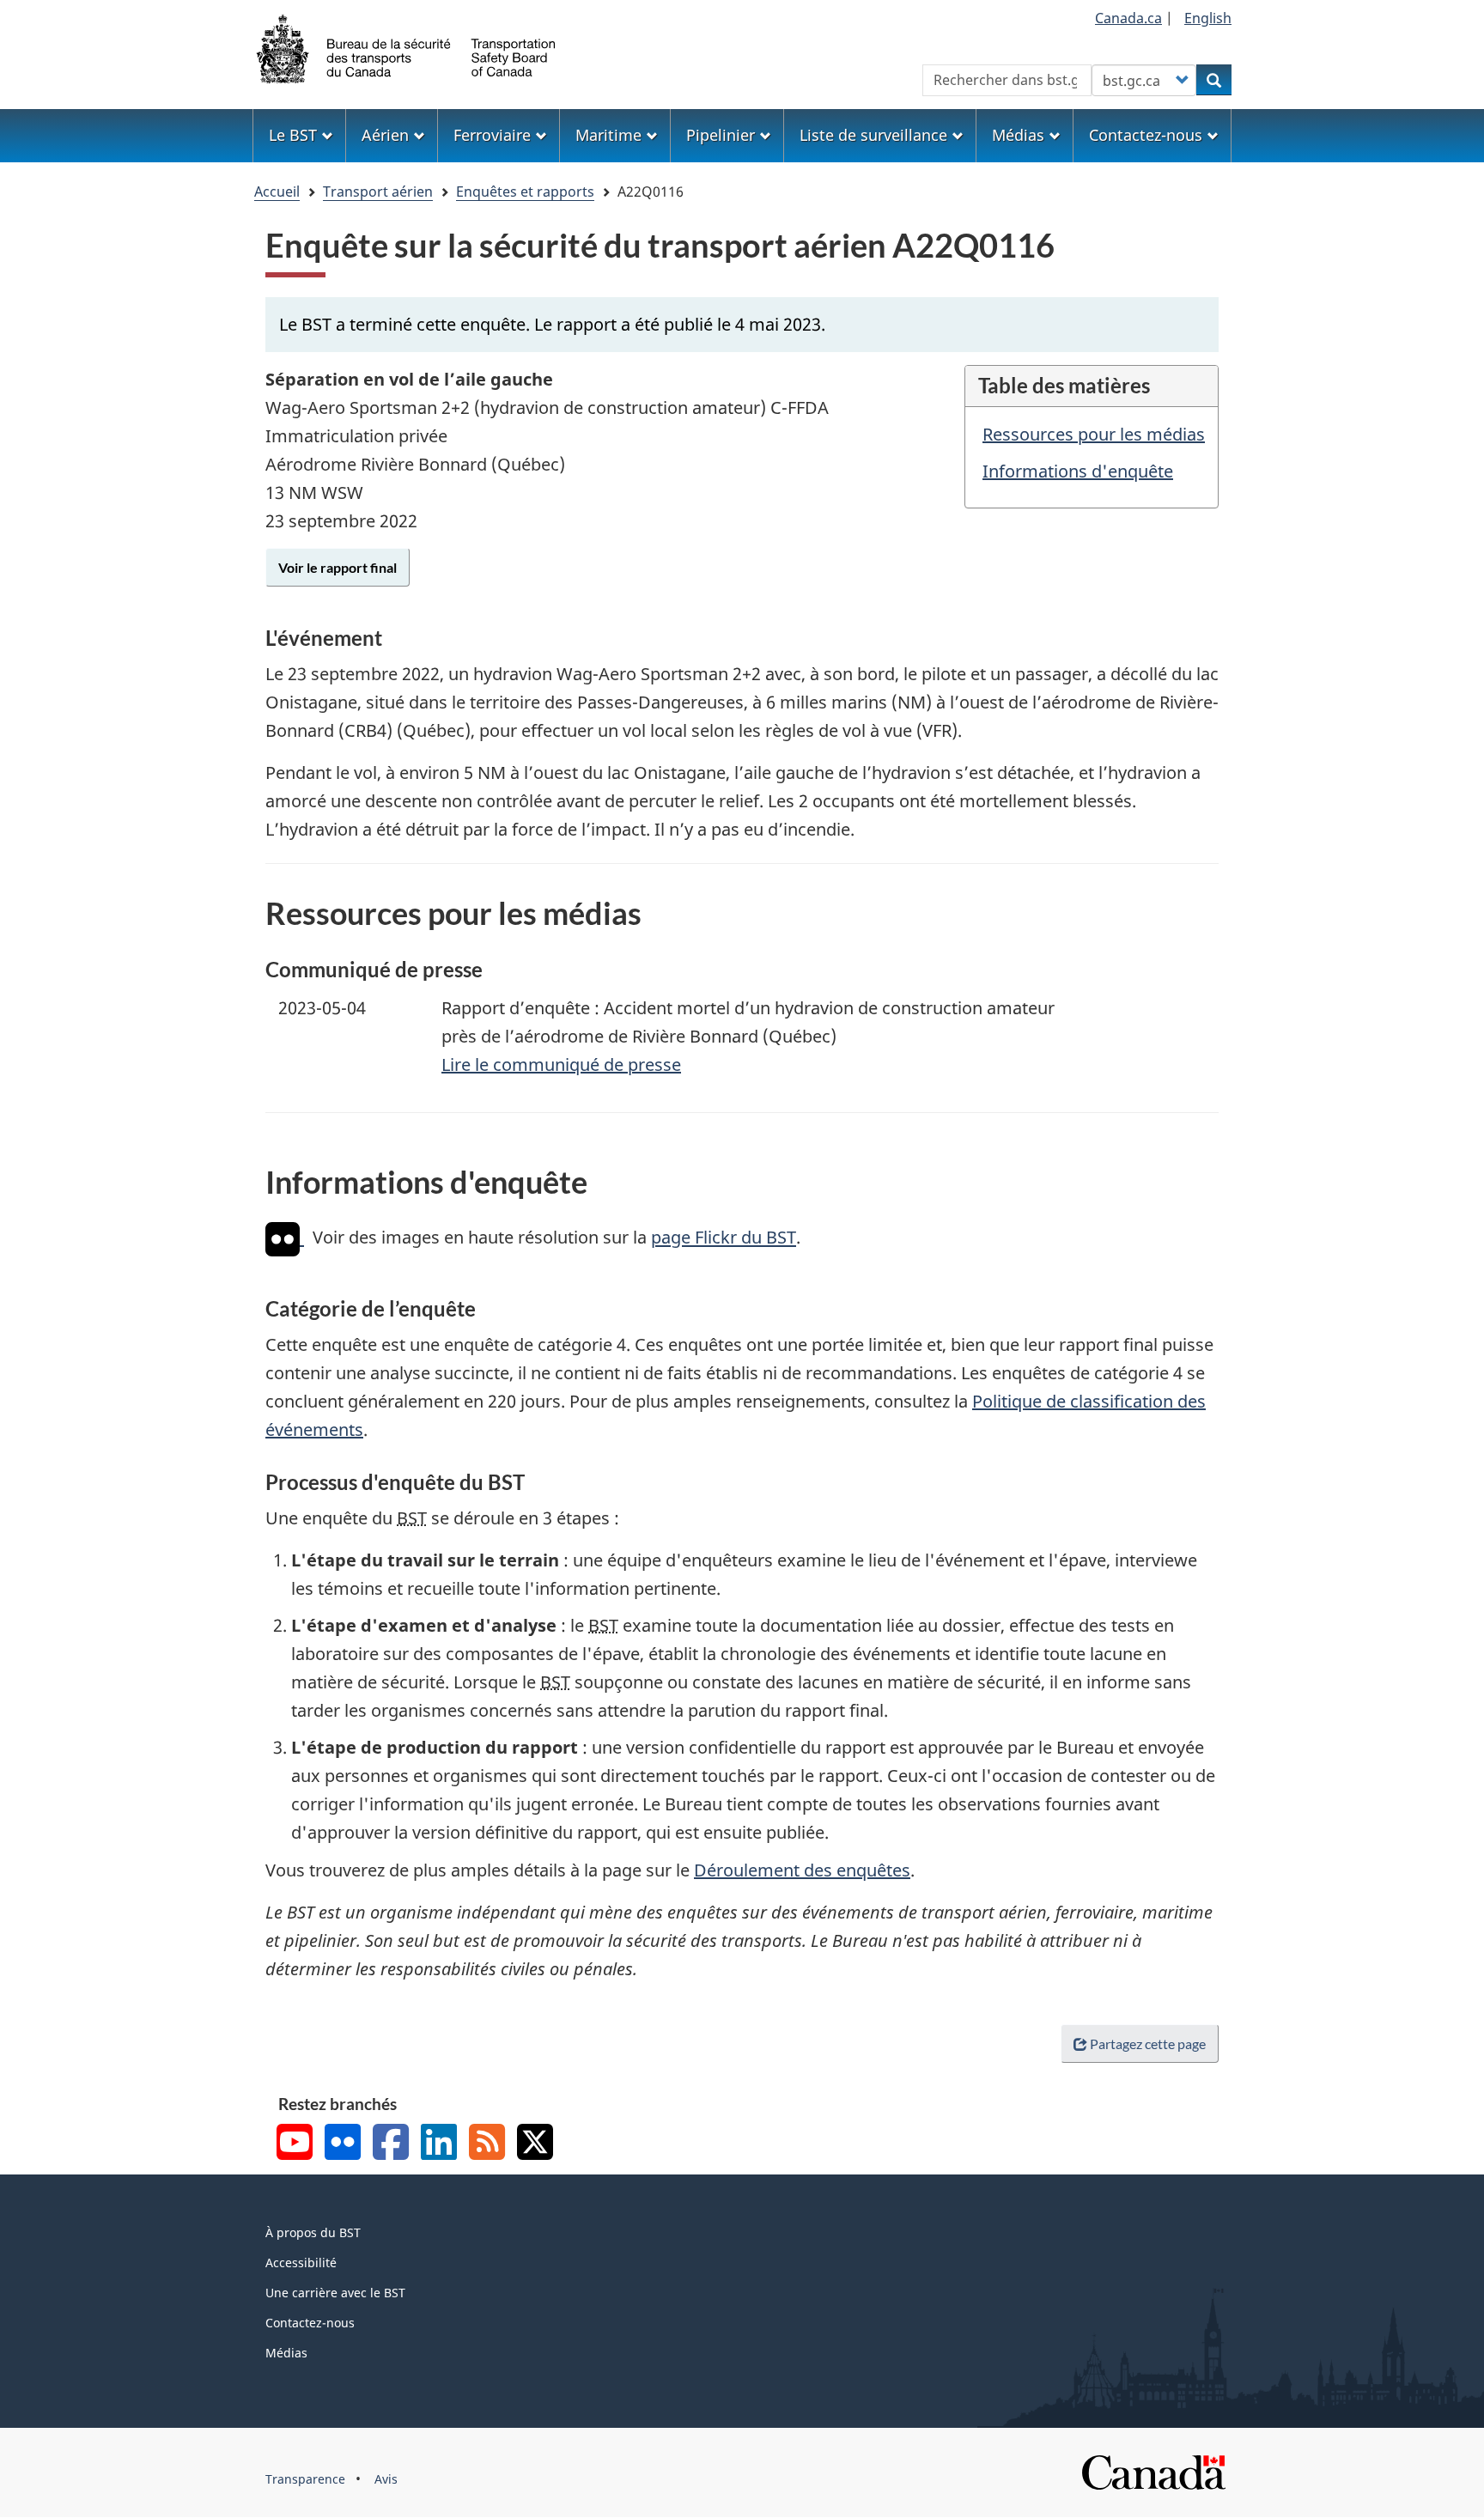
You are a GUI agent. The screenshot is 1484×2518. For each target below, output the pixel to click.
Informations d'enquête (1078, 471)
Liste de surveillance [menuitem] (873, 135)
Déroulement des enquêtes (802, 1870)
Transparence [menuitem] (305, 2479)
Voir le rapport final (338, 567)
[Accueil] (407, 47)
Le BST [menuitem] (293, 135)
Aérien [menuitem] (385, 135)
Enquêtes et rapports (525, 192)
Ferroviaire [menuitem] (492, 135)
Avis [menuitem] (386, 2479)
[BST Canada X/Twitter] (535, 2144)
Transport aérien (378, 192)
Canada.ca (1128, 18)
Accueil (277, 192)
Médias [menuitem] (1018, 135)
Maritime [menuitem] (608, 135)
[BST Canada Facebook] (391, 2144)
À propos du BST (313, 2232)
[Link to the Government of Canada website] (1153, 2470)
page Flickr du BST (724, 1238)
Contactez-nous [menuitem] (1146, 135)
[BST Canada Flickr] (343, 2144)
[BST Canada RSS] (487, 2144)
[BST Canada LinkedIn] (439, 2144)
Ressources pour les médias (1094, 434)
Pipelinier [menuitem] (721, 135)
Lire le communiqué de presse (561, 1064)
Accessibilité (301, 2263)
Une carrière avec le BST (335, 2293)
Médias (286, 2353)
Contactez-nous (310, 2323)
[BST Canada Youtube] (295, 2144)
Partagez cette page (1148, 2044)
